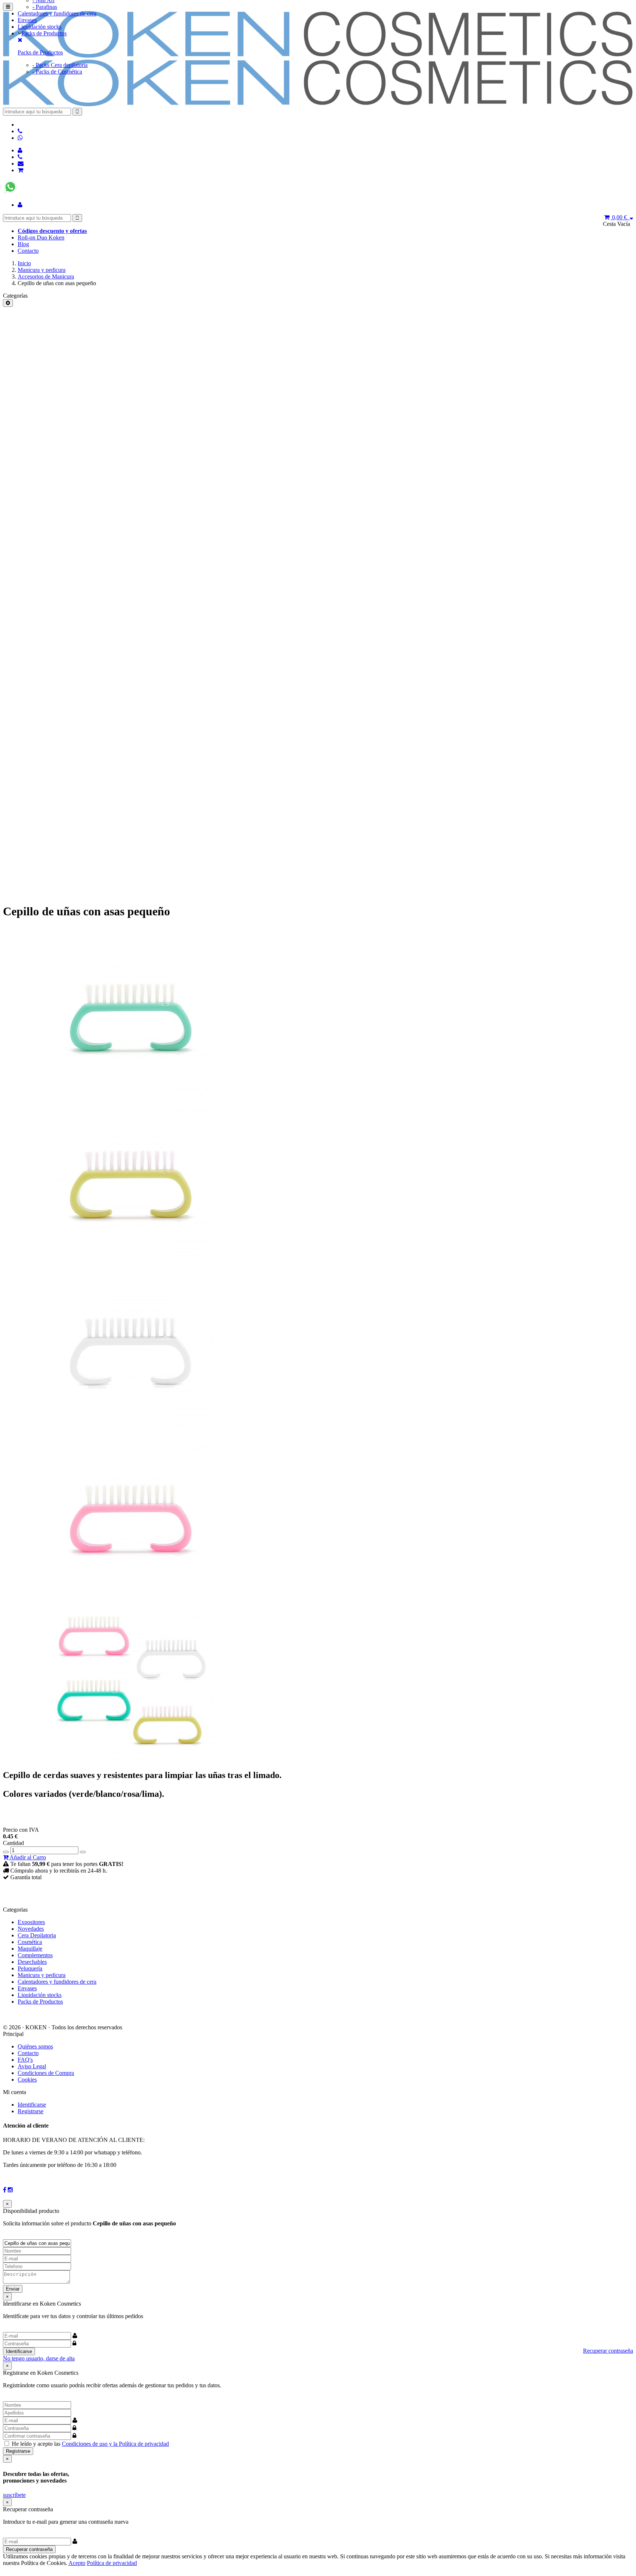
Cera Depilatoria (37, 1935)
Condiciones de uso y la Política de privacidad (115, 2444)
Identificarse (32, 2105)
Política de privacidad (112, 2563)
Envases (27, 20)
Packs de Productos (44, 33)
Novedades (31, 1929)
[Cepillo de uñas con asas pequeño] (132, 1090)
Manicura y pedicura (42, 270)
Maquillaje (30, 1949)
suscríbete (14, 2495)
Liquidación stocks (40, 27)
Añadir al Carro (27, 1857)
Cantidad (13, 1843)
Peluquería (30, 1968)
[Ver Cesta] (20, 170)
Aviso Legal (32, 2066)
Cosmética (30, 1942)
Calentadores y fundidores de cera (57, 13)
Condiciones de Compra (46, 2073)
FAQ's (25, 2060)
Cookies (27, 2080)
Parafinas (45, 7)
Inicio (24, 263)
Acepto (77, 2563)
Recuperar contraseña (608, 2351)
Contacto (28, 251)
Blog (23, 244)
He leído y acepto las (90, 2444)
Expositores (31, 1922)
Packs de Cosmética (57, 72)
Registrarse (31, 2111)
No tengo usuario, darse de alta (39, 2358)
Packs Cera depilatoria (60, 65)
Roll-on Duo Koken (41, 237)
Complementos (35, 1955)
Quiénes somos (35, 2046)
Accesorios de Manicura (46, 276)
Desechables (32, 1962)
